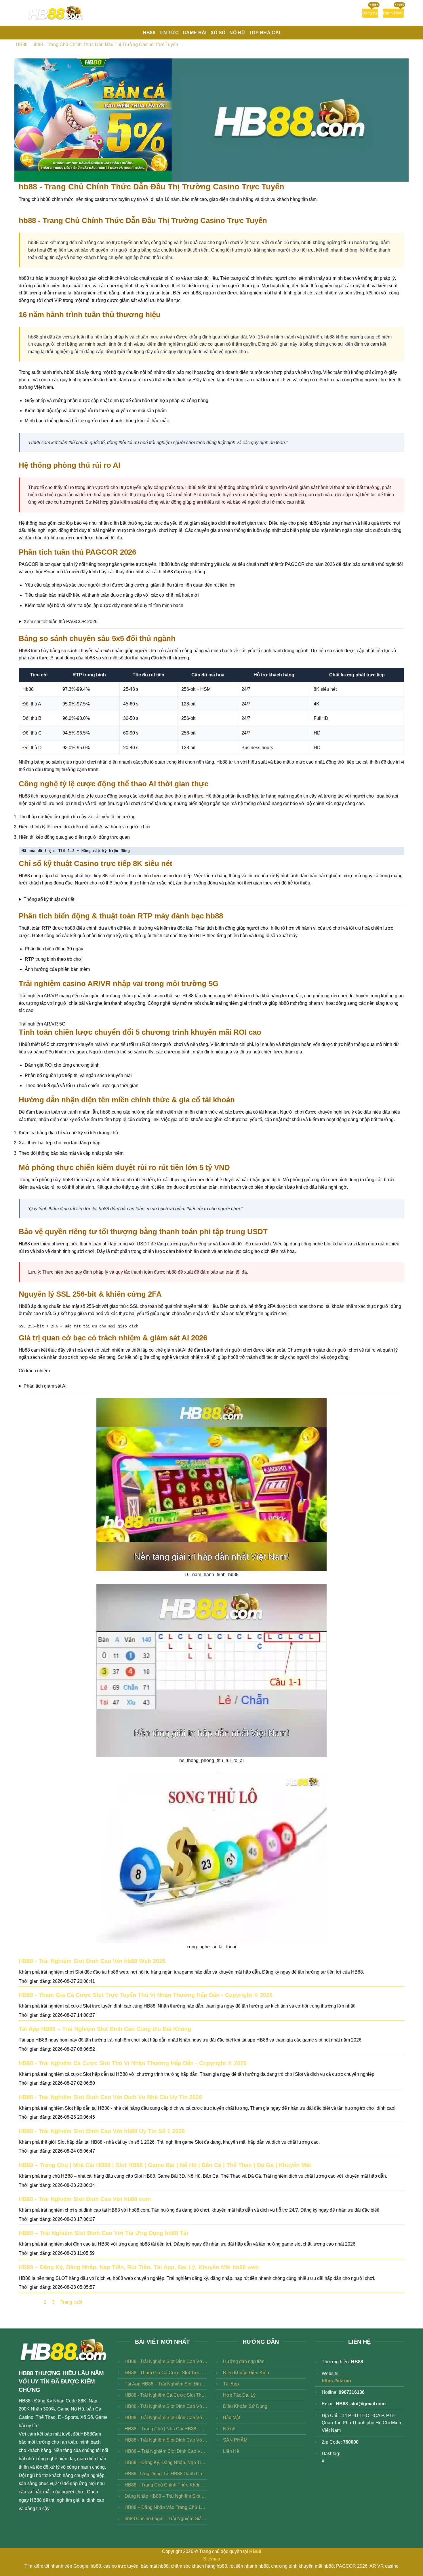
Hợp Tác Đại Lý (239, 2395)
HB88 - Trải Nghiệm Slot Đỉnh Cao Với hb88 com (85, 2199)
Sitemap (212, 2559)
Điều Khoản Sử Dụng (245, 2406)
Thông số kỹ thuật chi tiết (49, 899)
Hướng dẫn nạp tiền (244, 2361)
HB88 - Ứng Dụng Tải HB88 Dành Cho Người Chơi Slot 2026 (166, 2474)
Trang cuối (71, 2302)
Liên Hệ (231, 2451)
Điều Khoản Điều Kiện (246, 2373)
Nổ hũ (229, 2429)
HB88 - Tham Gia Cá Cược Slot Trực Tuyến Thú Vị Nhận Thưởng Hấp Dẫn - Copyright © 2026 (146, 1995)
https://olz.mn (336, 2381)
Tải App (231, 2384)
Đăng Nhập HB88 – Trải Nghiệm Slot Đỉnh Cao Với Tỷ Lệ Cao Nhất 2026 (166, 2496)
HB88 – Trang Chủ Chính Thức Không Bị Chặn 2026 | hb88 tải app (166, 2485)
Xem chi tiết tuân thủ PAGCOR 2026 (61, 622)
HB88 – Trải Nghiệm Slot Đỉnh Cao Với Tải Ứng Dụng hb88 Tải (103, 2233)
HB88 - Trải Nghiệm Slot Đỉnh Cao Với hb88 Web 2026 (92, 1961)
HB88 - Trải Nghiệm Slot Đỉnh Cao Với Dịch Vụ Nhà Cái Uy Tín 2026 (110, 2097)
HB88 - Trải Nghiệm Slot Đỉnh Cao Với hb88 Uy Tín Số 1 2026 (102, 2131)
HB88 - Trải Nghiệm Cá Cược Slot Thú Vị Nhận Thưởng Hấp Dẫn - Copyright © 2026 (133, 2063)
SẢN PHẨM (235, 2440)
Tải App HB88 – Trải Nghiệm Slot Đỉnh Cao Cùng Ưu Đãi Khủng (105, 2029)
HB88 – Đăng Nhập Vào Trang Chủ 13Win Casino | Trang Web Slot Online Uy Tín (166, 2507)
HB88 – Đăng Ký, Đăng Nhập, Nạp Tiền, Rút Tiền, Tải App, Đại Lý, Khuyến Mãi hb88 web (139, 2267)
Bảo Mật (231, 2418)
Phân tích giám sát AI (45, 1386)
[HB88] (56, 13)
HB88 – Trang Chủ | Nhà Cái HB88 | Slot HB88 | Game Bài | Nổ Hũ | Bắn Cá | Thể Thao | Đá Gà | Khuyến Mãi (165, 2165)
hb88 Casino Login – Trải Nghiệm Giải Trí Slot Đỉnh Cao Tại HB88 (166, 2519)
